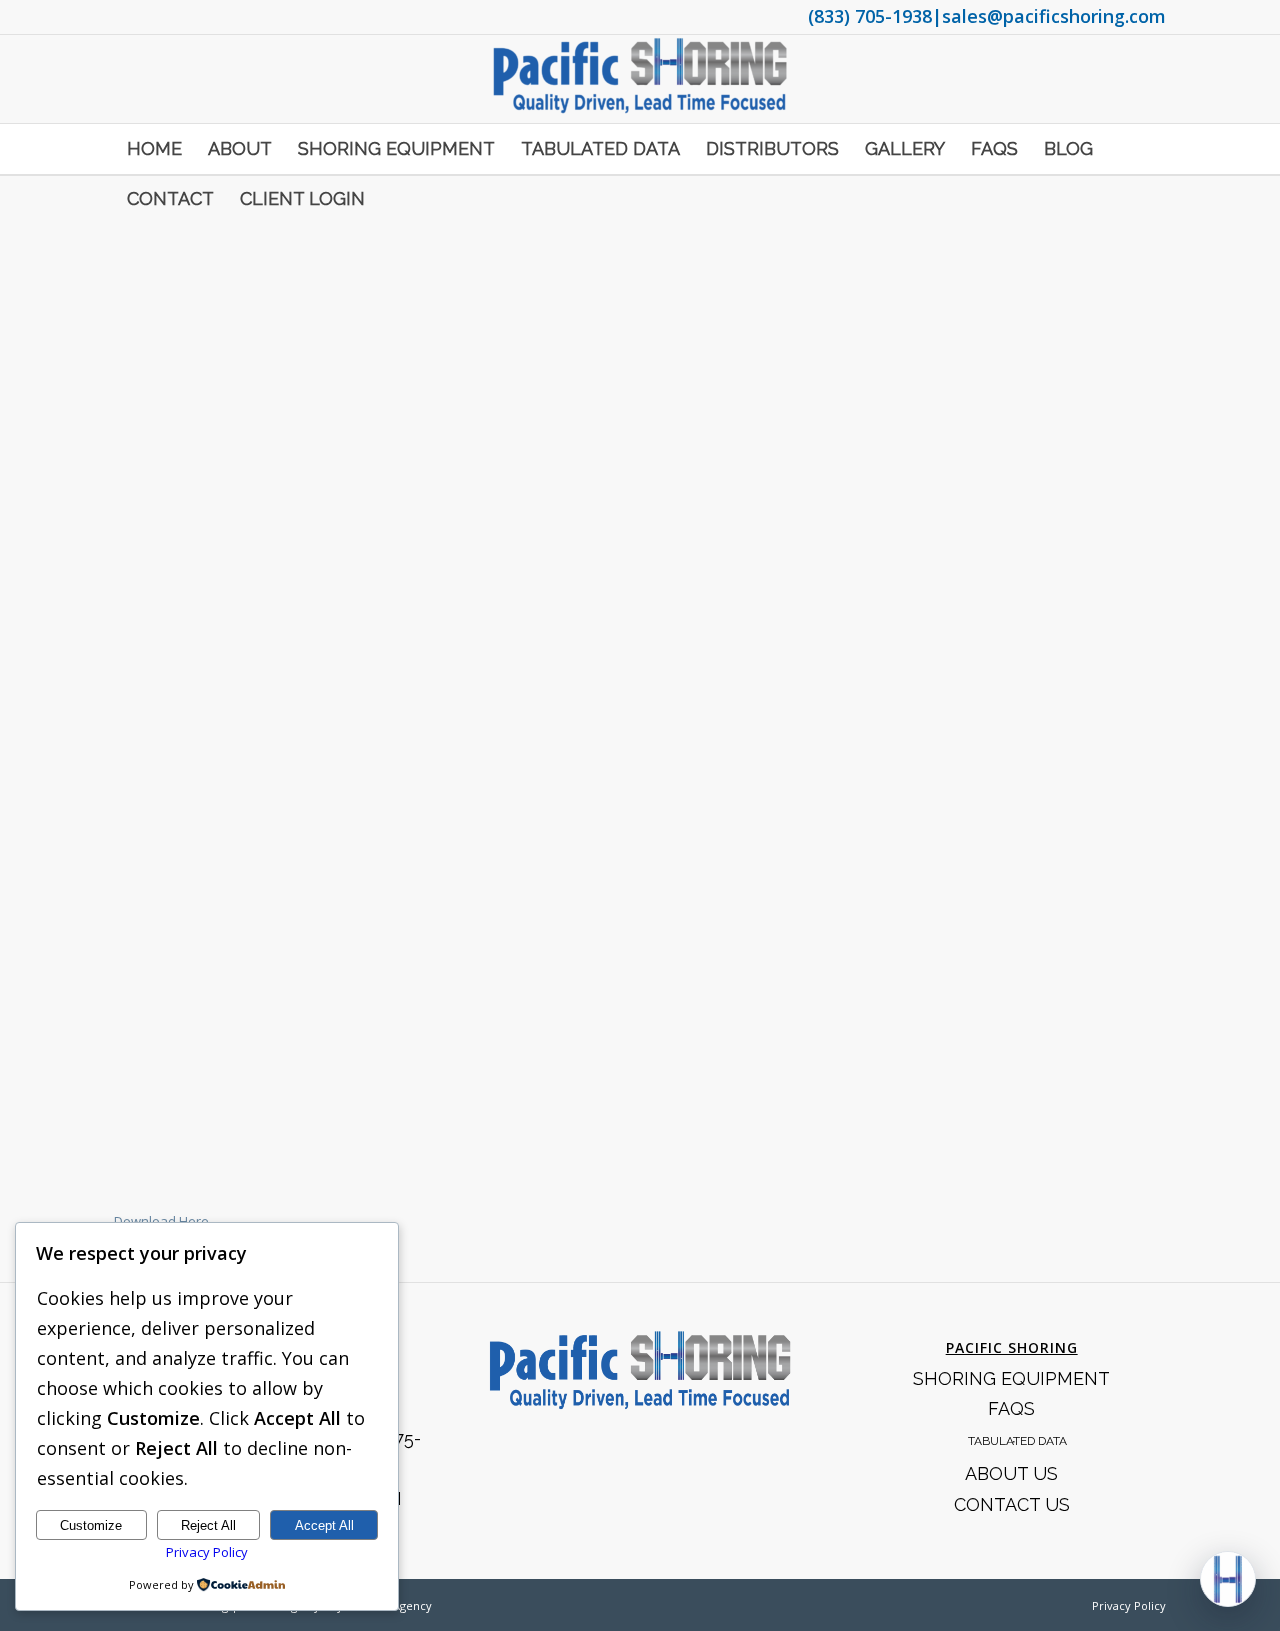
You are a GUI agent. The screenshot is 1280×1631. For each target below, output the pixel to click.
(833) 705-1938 (870, 16)
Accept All (324, 1525)
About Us (1011, 1473)
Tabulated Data (1017, 1441)
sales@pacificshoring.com (1054, 16)
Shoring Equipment (1011, 1378)
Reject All (208, 1525)
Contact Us (1012, 1504)
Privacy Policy (1129, 1605)
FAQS (1011, 1408)
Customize (91, 1525)
